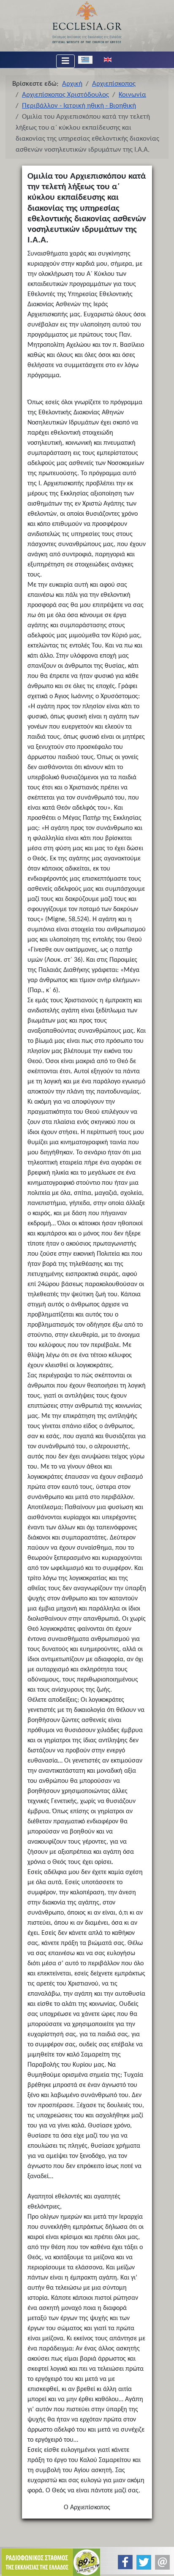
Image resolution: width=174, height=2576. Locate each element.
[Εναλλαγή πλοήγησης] (65, 61)
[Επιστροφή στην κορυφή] (161, 2562)
